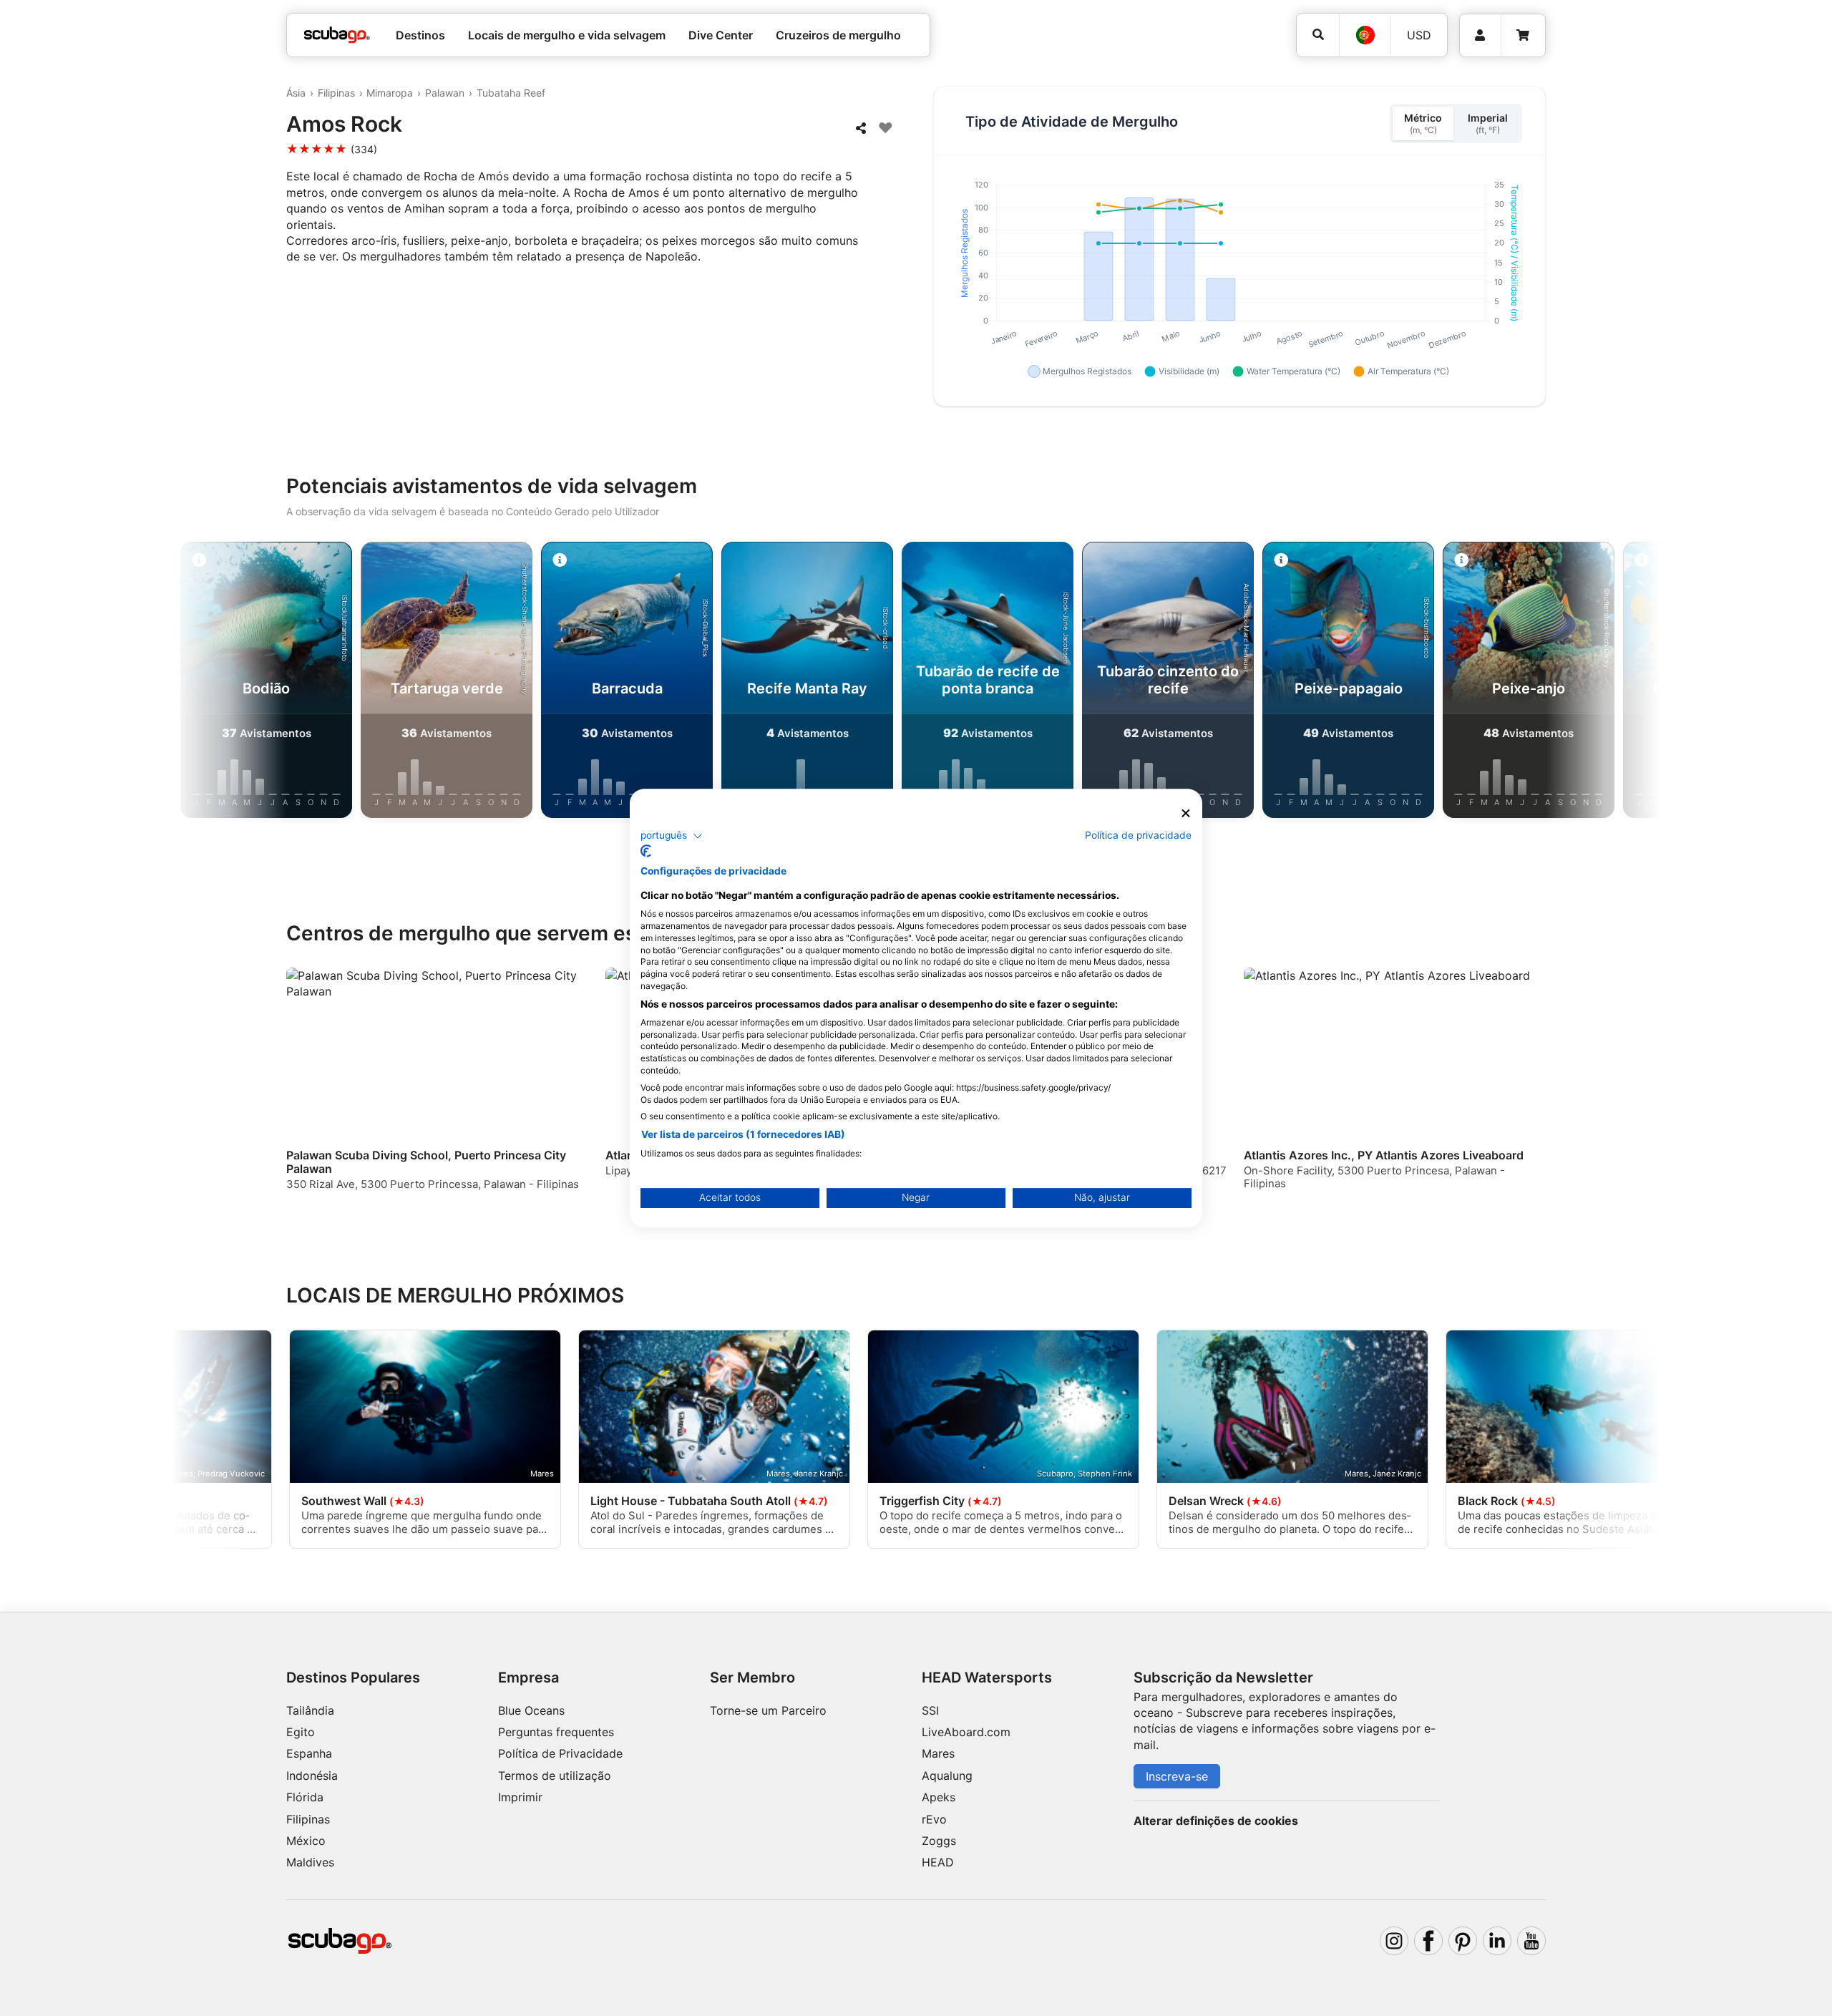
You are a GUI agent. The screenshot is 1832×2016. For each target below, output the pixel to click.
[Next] (1589, 683)
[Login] (1480, 35)
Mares (938, 1753)
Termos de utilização (555, 1776)
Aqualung (947, 1776)
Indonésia (312, 1776)
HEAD (938, 1862)
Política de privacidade (1138, 835)
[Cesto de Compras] (1523, 35)
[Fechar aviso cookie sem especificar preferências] (1186, 813)
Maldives (310, 1862)
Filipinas (336, 93)
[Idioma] (1365, 35)
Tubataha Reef (511, 93)
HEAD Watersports (987, 1677)
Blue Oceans (531, 1710)
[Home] (337, 35)
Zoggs (939, 1841)
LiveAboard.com (966, 1732)
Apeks (939, 1797)
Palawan (445, 93)
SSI (930, 1710)
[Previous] (243, 683)
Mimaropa (390, 93)
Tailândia (310, 1710)
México (306, 1841)
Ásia (296, 93)
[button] (672, 836)
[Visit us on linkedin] (1497, 1941)
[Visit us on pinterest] (1463, 1941)
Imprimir (520, 1797)
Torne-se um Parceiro (768, 1710)
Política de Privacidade (560, 1753)
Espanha (309, 1753)
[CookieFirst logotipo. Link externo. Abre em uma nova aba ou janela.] (646, 851)
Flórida (305, 1797)
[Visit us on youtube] (1531, 1941)
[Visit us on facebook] (1428, 1941)
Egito (301, 1732)
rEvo (934, 1819)
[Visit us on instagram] (1394, 1941)
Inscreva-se (1177, 1776)
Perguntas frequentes (556, 1732)
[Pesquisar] (1318, 35)
